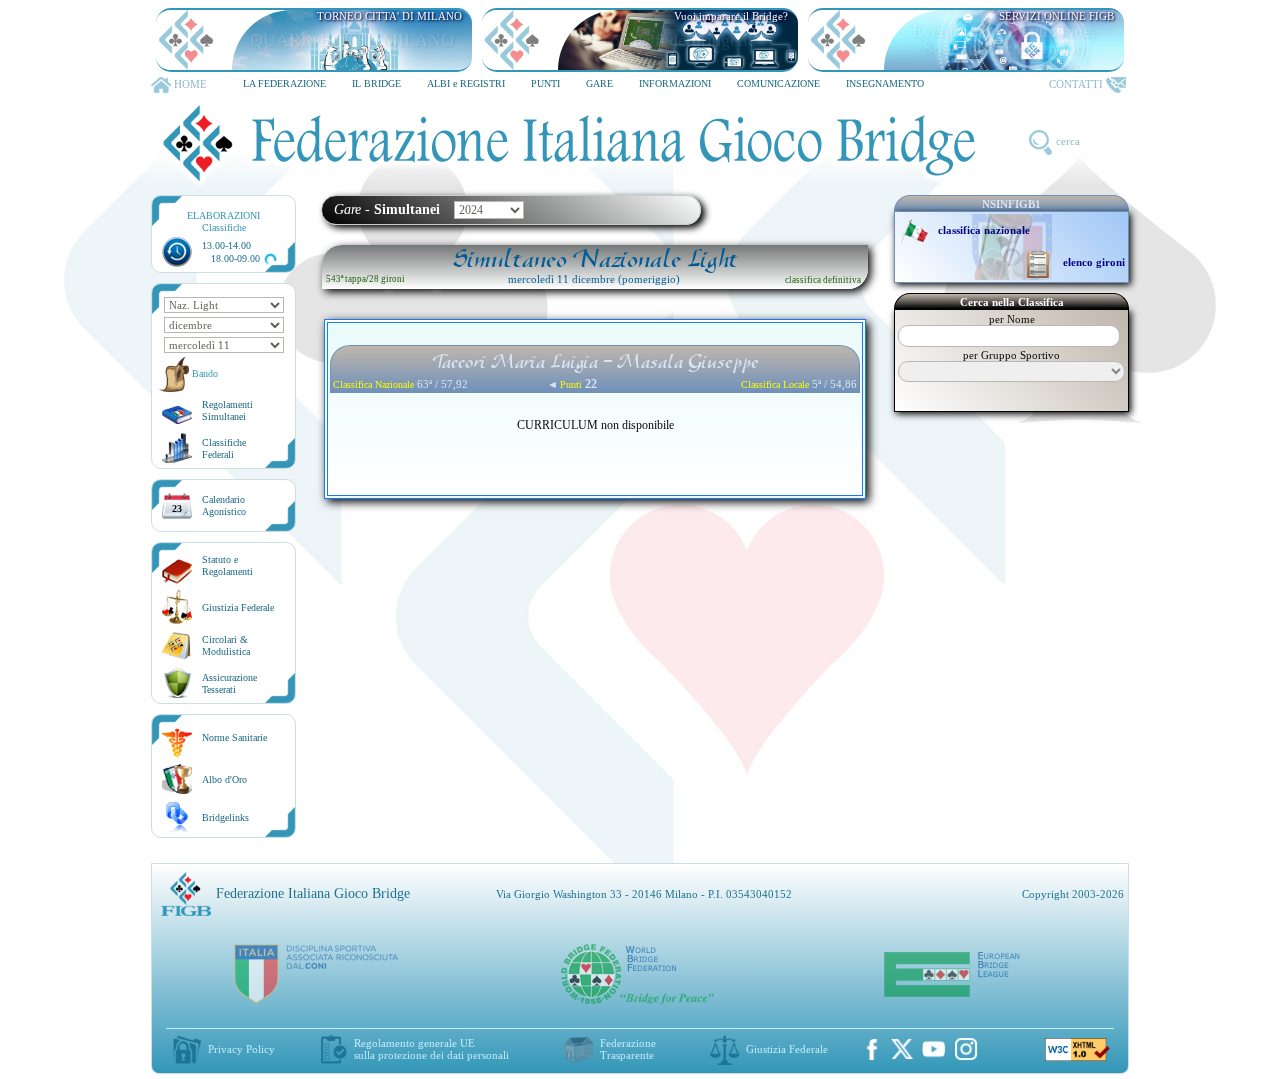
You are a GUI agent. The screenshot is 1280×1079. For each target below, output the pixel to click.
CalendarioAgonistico (224, 505)
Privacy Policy (241, 1049)
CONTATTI (1076, 84)
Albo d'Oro (224, 779)
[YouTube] (934, 1049)
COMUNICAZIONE (778, 83)
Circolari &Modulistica (226, 645)
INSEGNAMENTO (885, 83)
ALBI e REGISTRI (466, 83)
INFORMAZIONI (675, 83)
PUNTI (545, 83)
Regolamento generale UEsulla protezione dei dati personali (431, 1049)
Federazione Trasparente (628, 1049)
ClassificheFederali (224, 448)
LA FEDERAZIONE (284, 83)
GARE (599, 83)
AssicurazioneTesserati (229, 683)
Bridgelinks (225, 817)
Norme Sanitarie (234, 737)
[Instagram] (966, 1049)
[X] (902, 1049)
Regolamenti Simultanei (227, 410)
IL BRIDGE (376, 83)
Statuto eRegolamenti (227, 565)
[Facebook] (872, 1049)
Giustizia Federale (238, 607)
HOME (190, 84)
